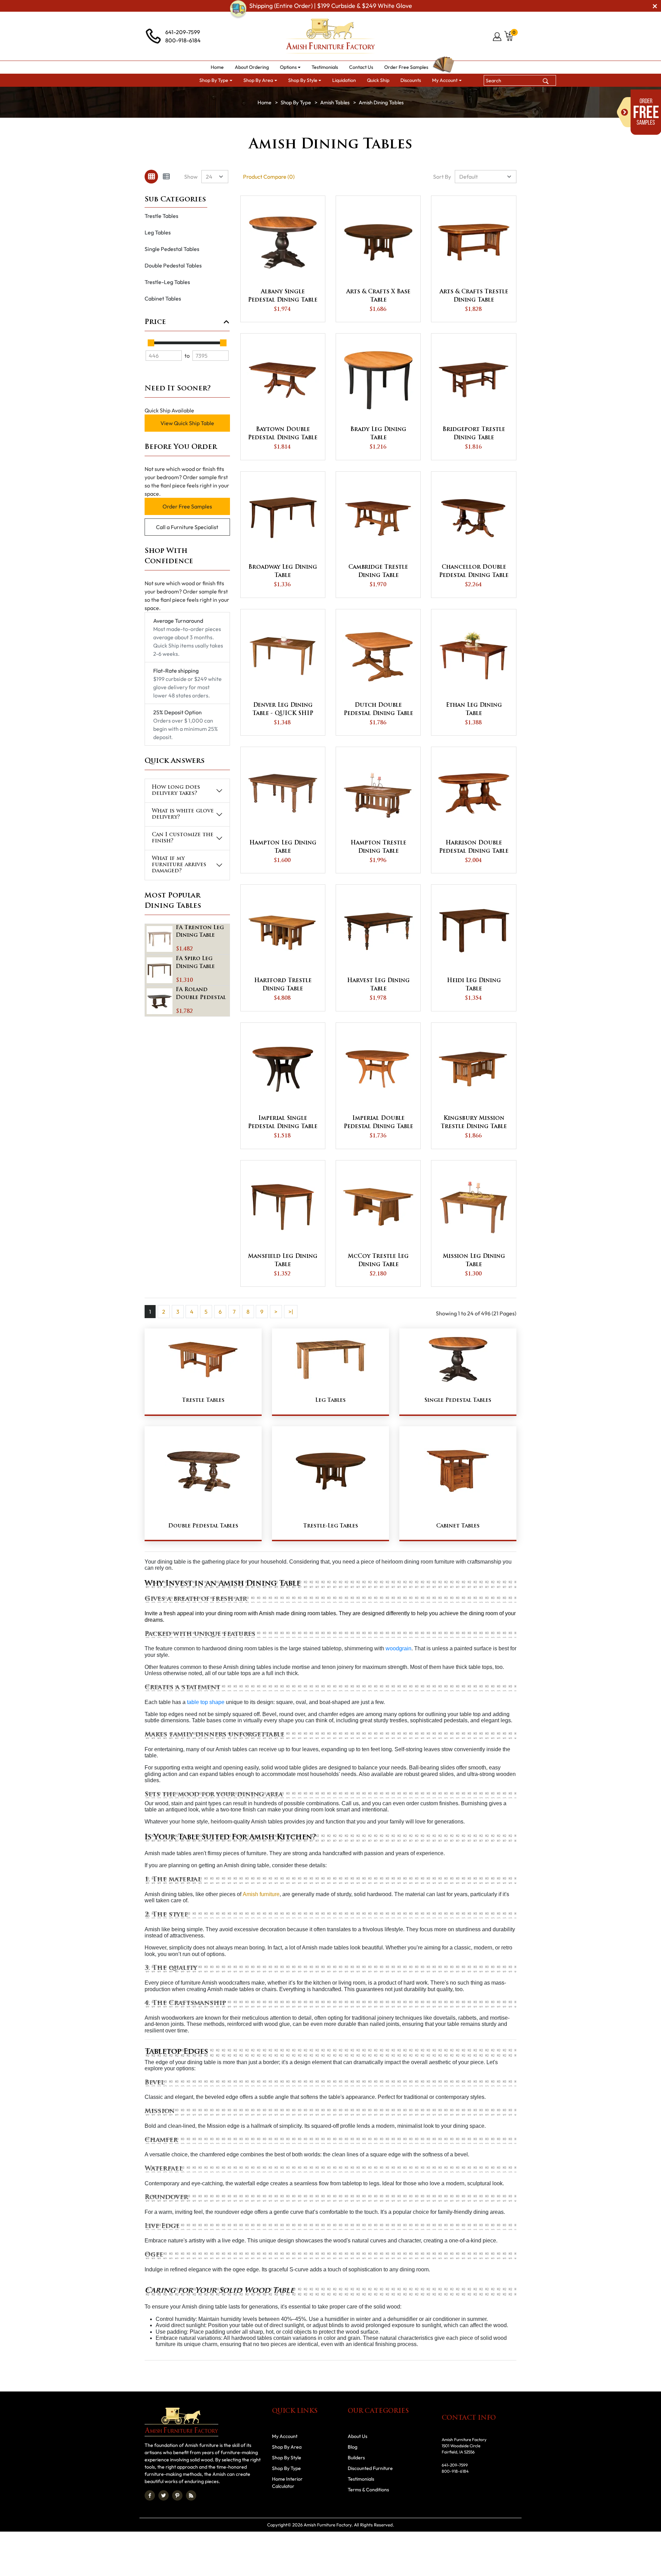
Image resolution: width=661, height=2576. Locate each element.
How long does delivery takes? (176, 791)
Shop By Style (287, 2458)
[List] (166, 177)
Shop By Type (296, 102)
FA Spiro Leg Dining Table (195, 963)
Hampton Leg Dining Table (283, 847)
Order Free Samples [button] (187, 506)
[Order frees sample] (639, 112)
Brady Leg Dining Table (378, 434)
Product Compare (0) (269, 177)
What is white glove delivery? (183, 814)
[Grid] (151, 177)
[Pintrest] (177, 2495)
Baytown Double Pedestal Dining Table (283, 434)
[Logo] (330, 36)
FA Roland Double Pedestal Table (202, 995)
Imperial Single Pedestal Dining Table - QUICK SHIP (283, 1123)
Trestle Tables (161, 216)
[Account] (498, 36)
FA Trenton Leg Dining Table (201, 932)
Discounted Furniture (370, 2468)
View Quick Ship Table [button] (187, 423)
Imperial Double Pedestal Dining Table (378, 1123)
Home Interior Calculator (287, 2483)
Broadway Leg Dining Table (283, 571)
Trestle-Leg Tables (167, 282)
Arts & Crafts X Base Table (378, 296)
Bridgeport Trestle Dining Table (474, 434)
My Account (285, 2436)
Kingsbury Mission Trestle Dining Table (474, 1123)
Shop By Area (287, 2447)
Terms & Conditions (368, 2490)
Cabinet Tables (163, 298)
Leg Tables (158, 232)
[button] (290, 67)
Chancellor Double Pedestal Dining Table (474, 571)
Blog (353, 2447)
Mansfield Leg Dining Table (283, 1261)
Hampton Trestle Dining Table (378, 847)
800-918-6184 (183, 40)
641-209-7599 (183, 32)
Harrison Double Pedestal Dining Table (474, 847)
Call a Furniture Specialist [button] (187, 527)
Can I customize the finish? (183, 838)
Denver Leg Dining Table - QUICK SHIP (283, 709)
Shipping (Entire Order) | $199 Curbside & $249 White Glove (331, 6)
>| (291, 1312)
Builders (356, 2458)
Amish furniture (261, 1894)
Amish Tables (335, 102)
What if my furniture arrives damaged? (179, 865)
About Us (358, 2436)
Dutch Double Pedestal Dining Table (378, 709)
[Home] (264, 102)
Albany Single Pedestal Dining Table (283, 296)
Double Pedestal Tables (173, 265)
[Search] (546, 80)
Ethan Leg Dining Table (474, 709)
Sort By (442, 177)
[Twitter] (164, 2495)
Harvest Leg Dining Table (378, 985)
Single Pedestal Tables (172, 249)
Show (191, 177)
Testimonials (361, 2479)
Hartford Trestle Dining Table (283, 985)
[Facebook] (150, 2495)
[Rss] (191, 2495)
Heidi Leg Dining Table (474, 985)
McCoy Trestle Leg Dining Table (378, 1261)
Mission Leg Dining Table (474, 1261)
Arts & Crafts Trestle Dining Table (474, 296)
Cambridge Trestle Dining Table (378, 571)
